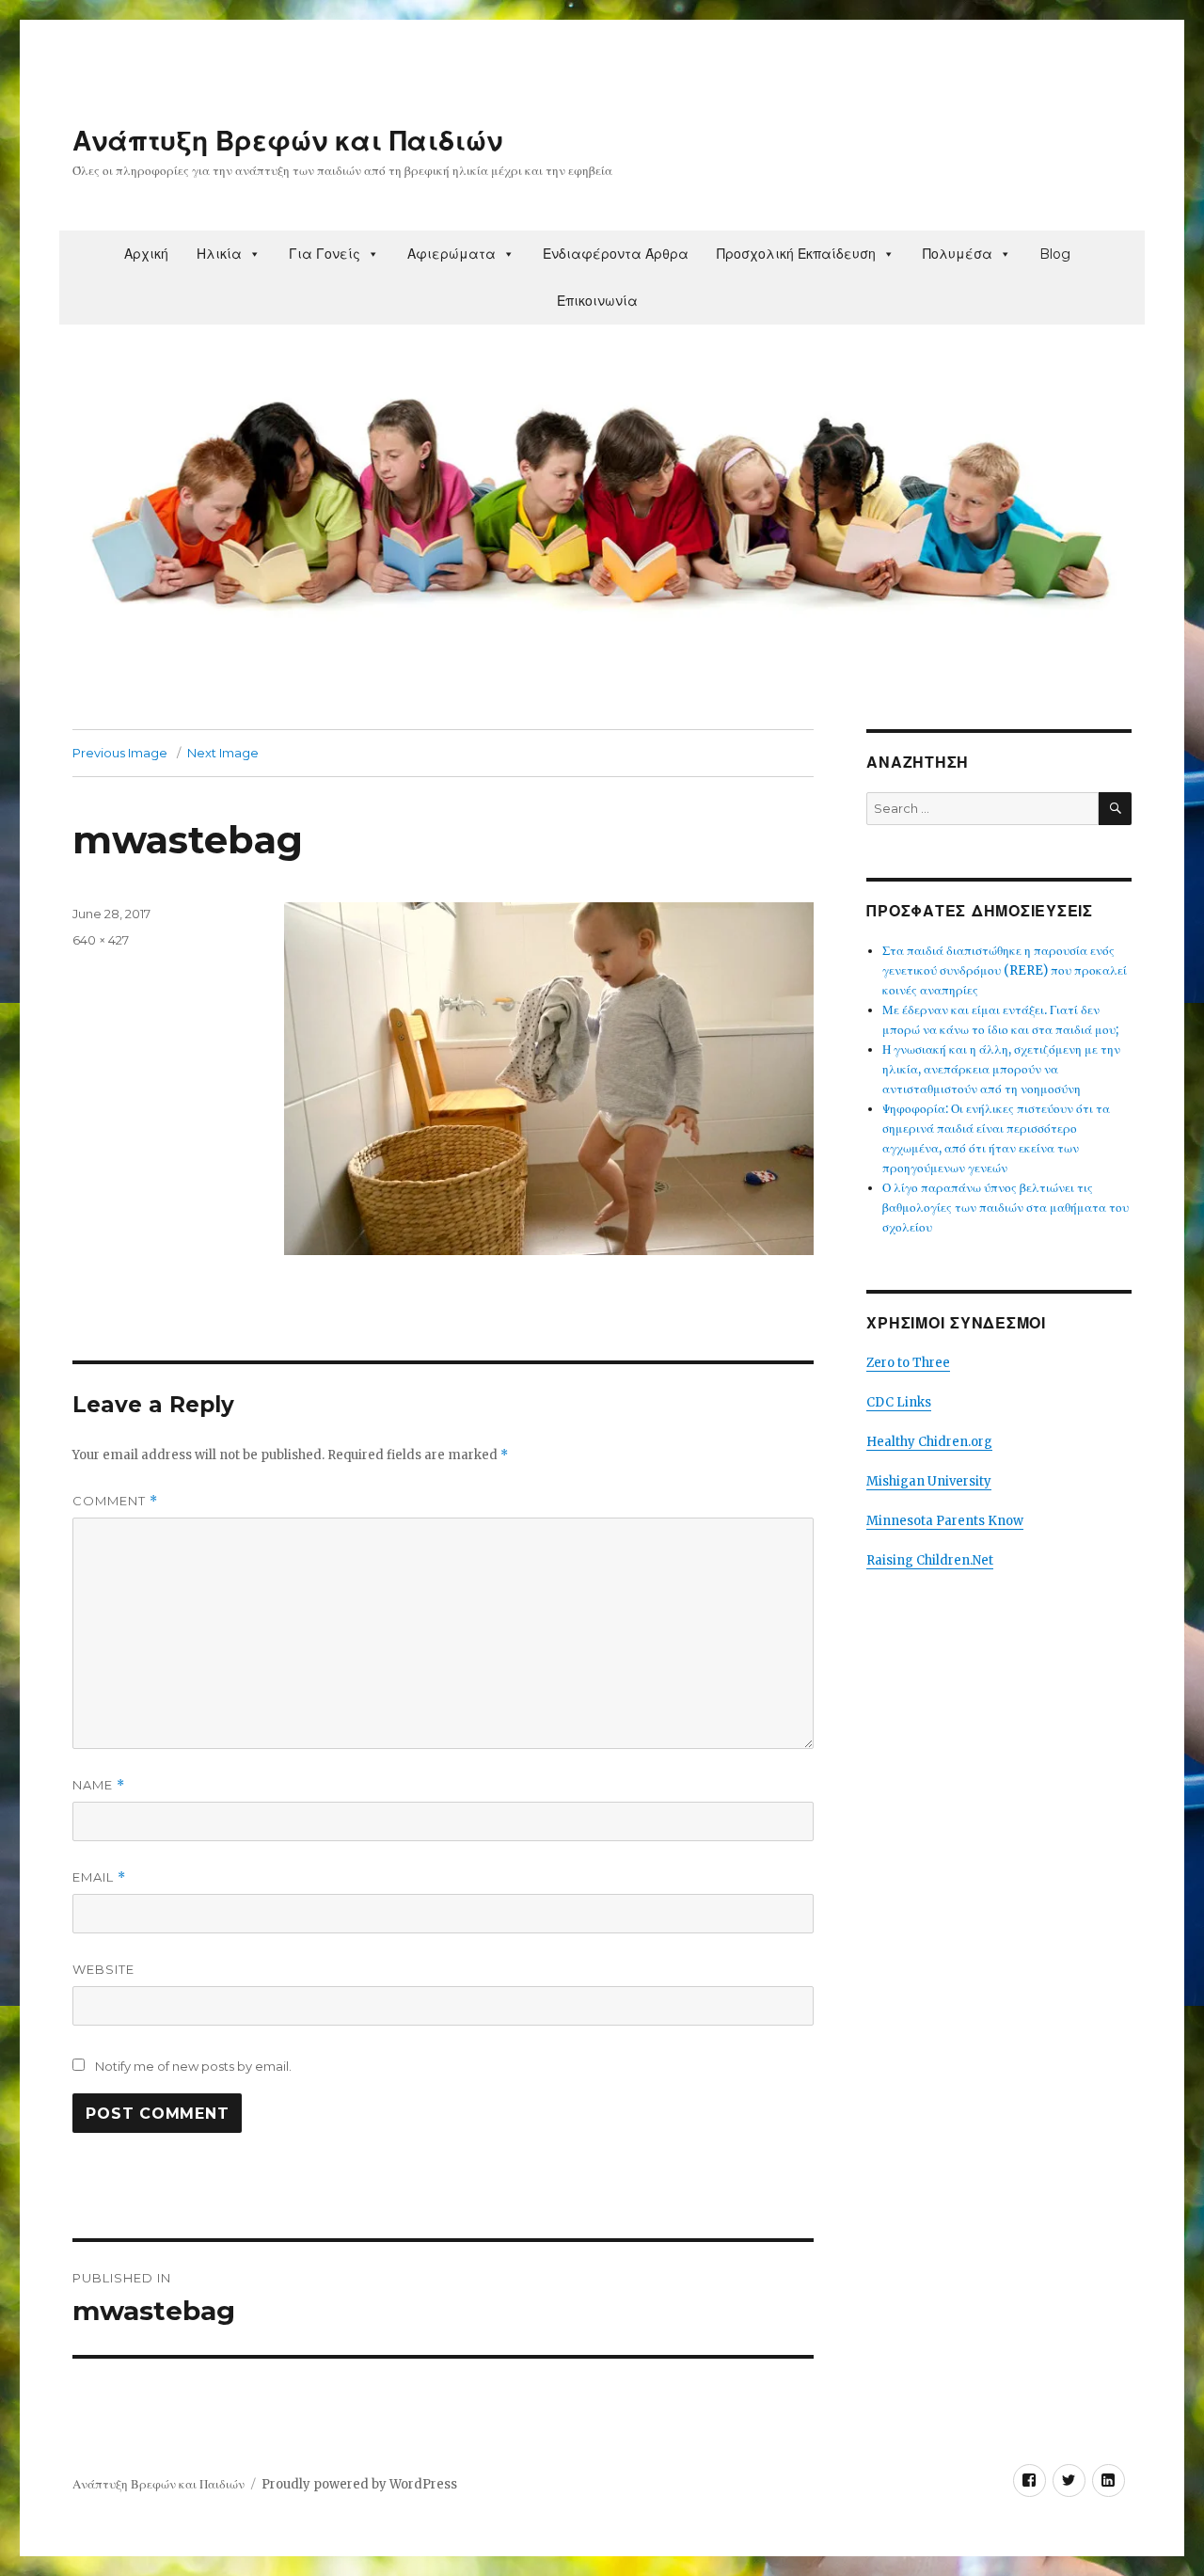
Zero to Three (908, 1363)
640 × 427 (101, 940)
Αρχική (146, 254)
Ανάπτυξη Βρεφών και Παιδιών (287, 141)
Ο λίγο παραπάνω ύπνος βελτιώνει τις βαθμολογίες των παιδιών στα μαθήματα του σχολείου (1006, 1208)
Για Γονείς (325, 254)
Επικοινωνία (597, 301)
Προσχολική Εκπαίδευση (796, 254)
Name (99, 1785)
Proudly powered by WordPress (359, 2484)
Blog (1055, 254)
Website (103, 1969)
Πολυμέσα (958, 254)
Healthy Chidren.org (929, 1442)
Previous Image (120, 753)
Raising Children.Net (930, 1560)
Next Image (223, 753)
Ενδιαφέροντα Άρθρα (616, 254)
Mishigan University (929, 1481)
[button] (254, 254)
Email (99, 1877)
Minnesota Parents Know (945, 1521)
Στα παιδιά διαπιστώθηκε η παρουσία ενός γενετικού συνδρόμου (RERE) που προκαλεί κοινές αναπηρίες (1005, 970)
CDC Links (899, 1402)
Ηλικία (219, 254)
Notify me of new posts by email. (193, 2066)
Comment (115, 1501)
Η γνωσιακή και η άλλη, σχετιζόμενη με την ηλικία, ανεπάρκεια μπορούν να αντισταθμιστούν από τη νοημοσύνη (1001, 1069)
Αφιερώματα (451, 254)
